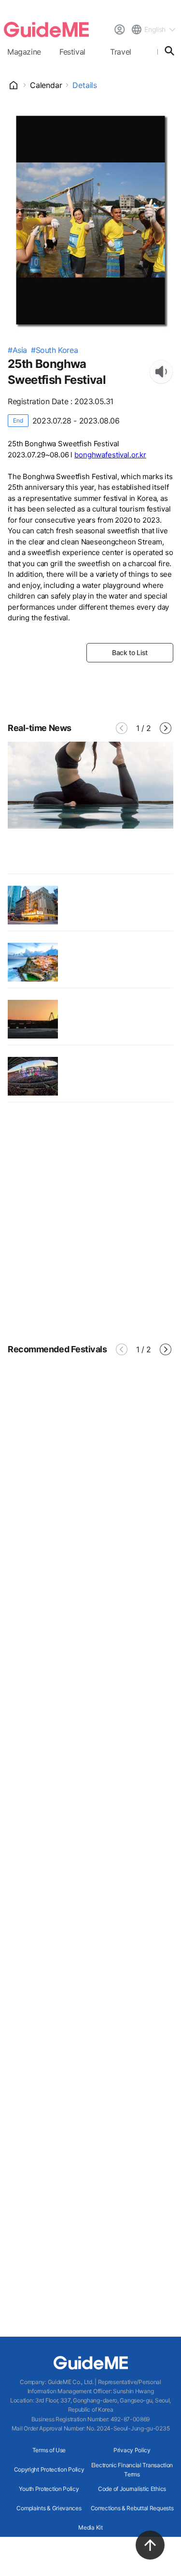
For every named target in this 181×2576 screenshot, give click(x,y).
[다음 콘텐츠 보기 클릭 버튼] (166, 728)
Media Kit (90, 2527)
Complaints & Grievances (49, 2508)
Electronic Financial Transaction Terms (132, 2470)
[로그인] (119, 29)
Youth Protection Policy (49, 2489)
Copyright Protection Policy (49, 2469)
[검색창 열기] (169, 51)
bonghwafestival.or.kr (110, 455)
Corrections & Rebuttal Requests (132, 2508)
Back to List (130, 652)
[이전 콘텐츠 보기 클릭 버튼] (122, 728)
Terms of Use (49, 2450)
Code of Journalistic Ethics (132, 2489)
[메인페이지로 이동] (46, 29)
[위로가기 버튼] (150, 2545)
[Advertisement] (90, 1222)
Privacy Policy (132, 2450)
